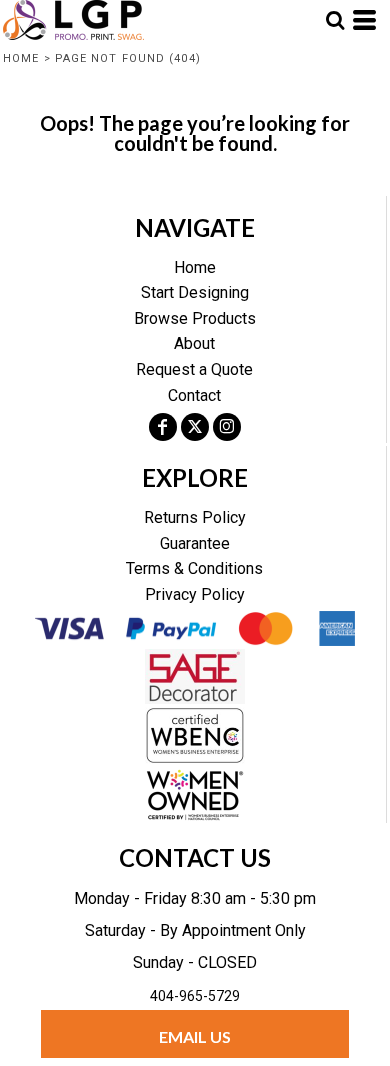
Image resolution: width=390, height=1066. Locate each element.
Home (21, 58)
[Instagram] (227, 427)
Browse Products (195, 318)
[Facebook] (163, 427)
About (194, 343)
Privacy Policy (195, 594)
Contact (194, 395)
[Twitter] (195, 427)
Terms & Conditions (194, 568)
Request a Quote (194, 369)
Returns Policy (195, 517)
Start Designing (195, 292)
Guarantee (195, 543)
